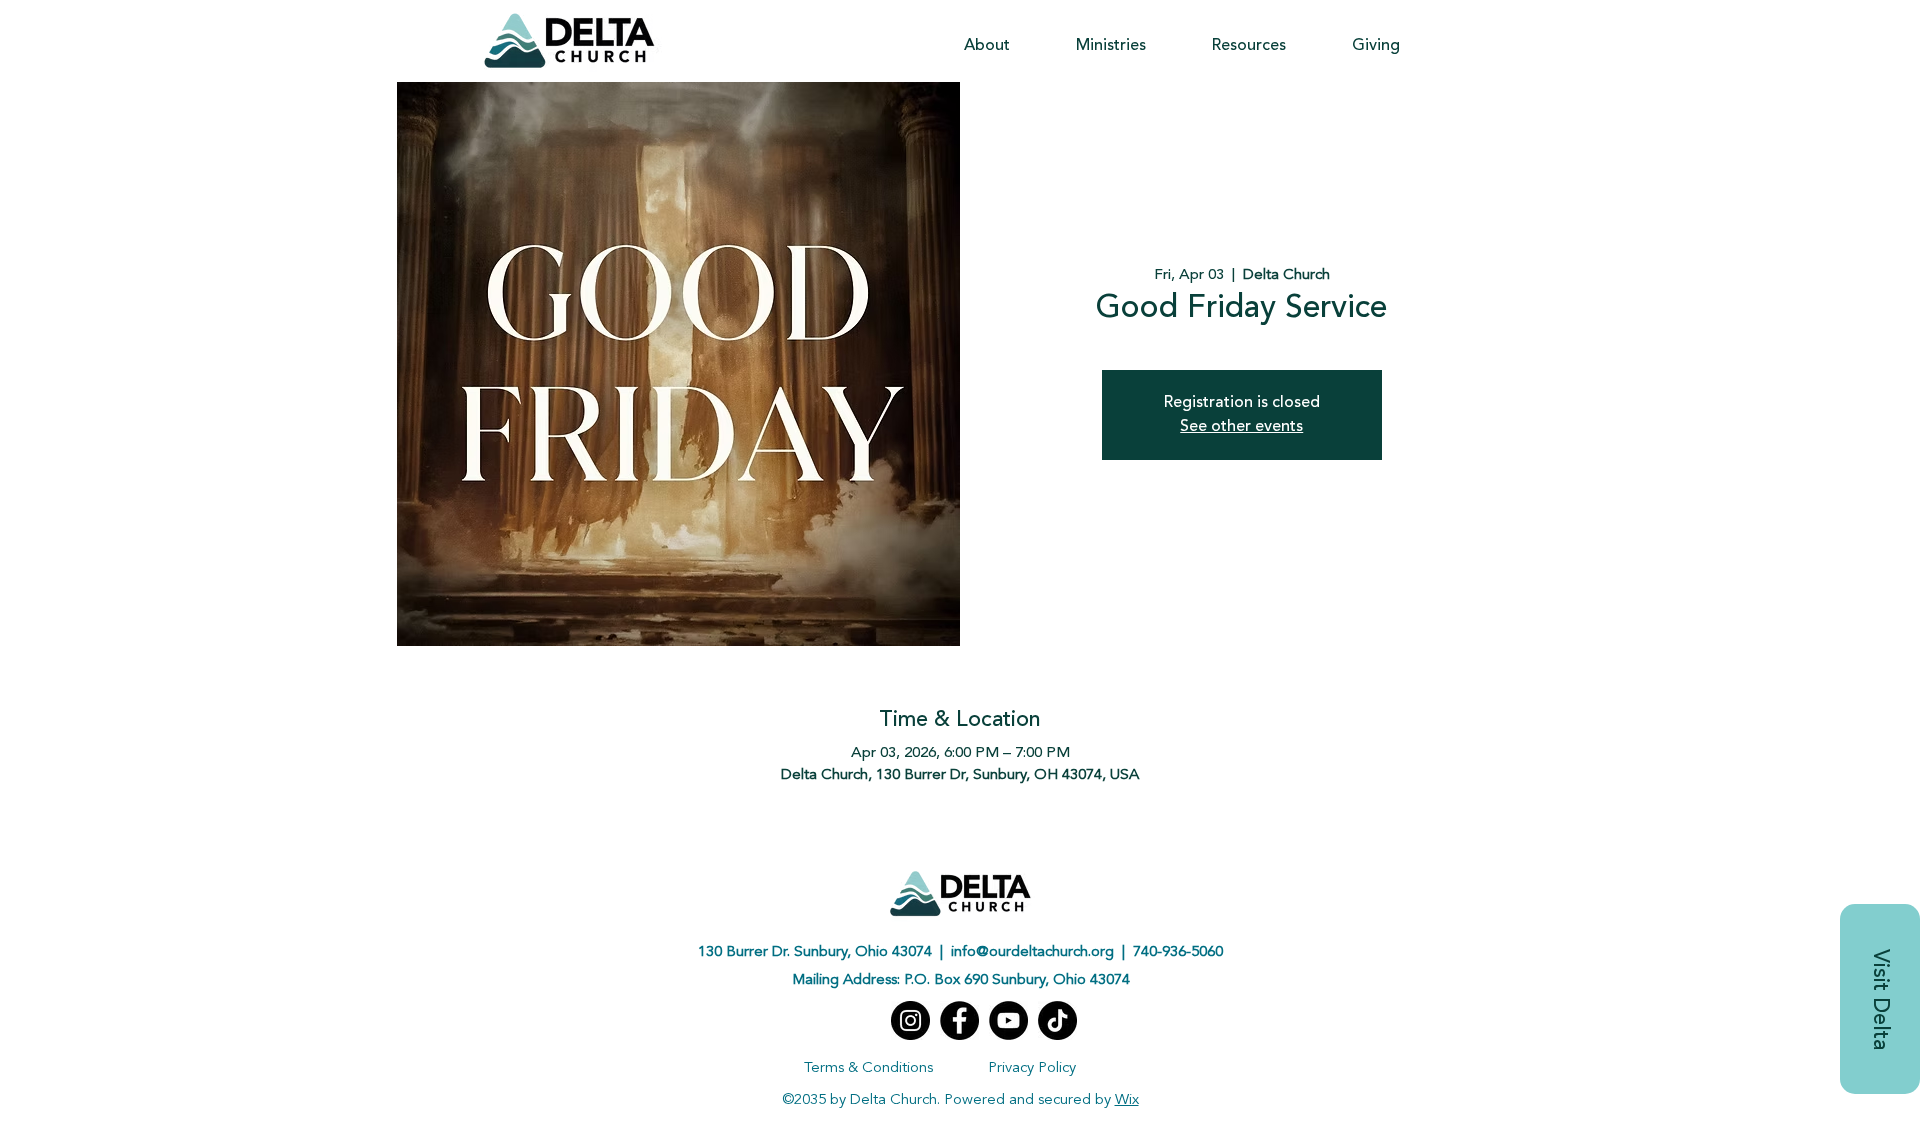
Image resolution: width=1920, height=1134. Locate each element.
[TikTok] (1057, 1020)
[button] (987, 46)
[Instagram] (910, 1020)
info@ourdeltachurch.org (1032, 952)
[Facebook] (959, 1020)
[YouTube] (1008, 1020)
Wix (1127, 1100)
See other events (1241, 427)
